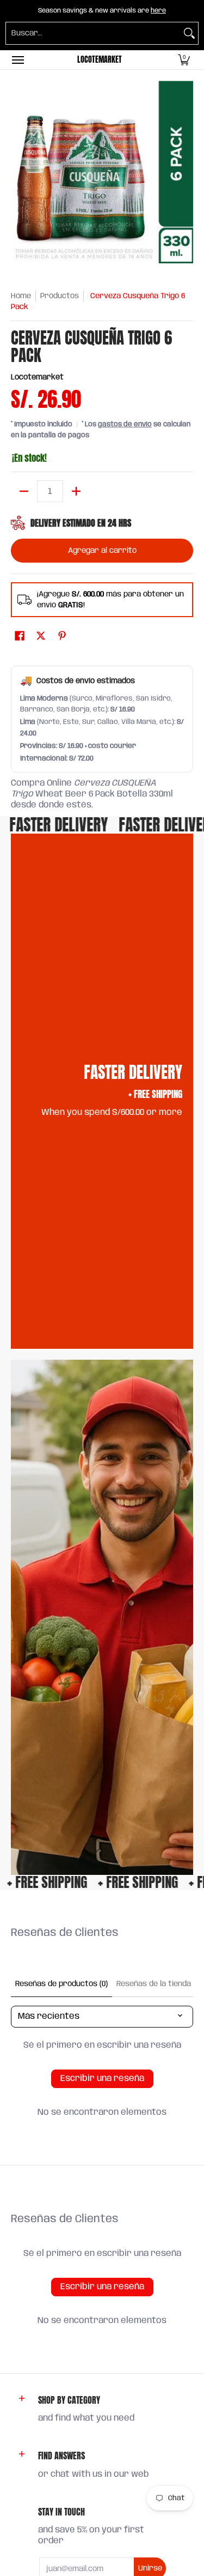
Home (21, 296)
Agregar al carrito (102, 551)
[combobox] (93, 33)
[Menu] (17, 60)
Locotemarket (100, 60)
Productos (60, 296)
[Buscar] (189, 33)
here (158, 11)
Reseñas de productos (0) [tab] (61, 1984)
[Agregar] (76, 491)
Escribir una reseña (102, 2079)
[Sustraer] (24, 491)
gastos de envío (125, 424)
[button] (184, 60)
